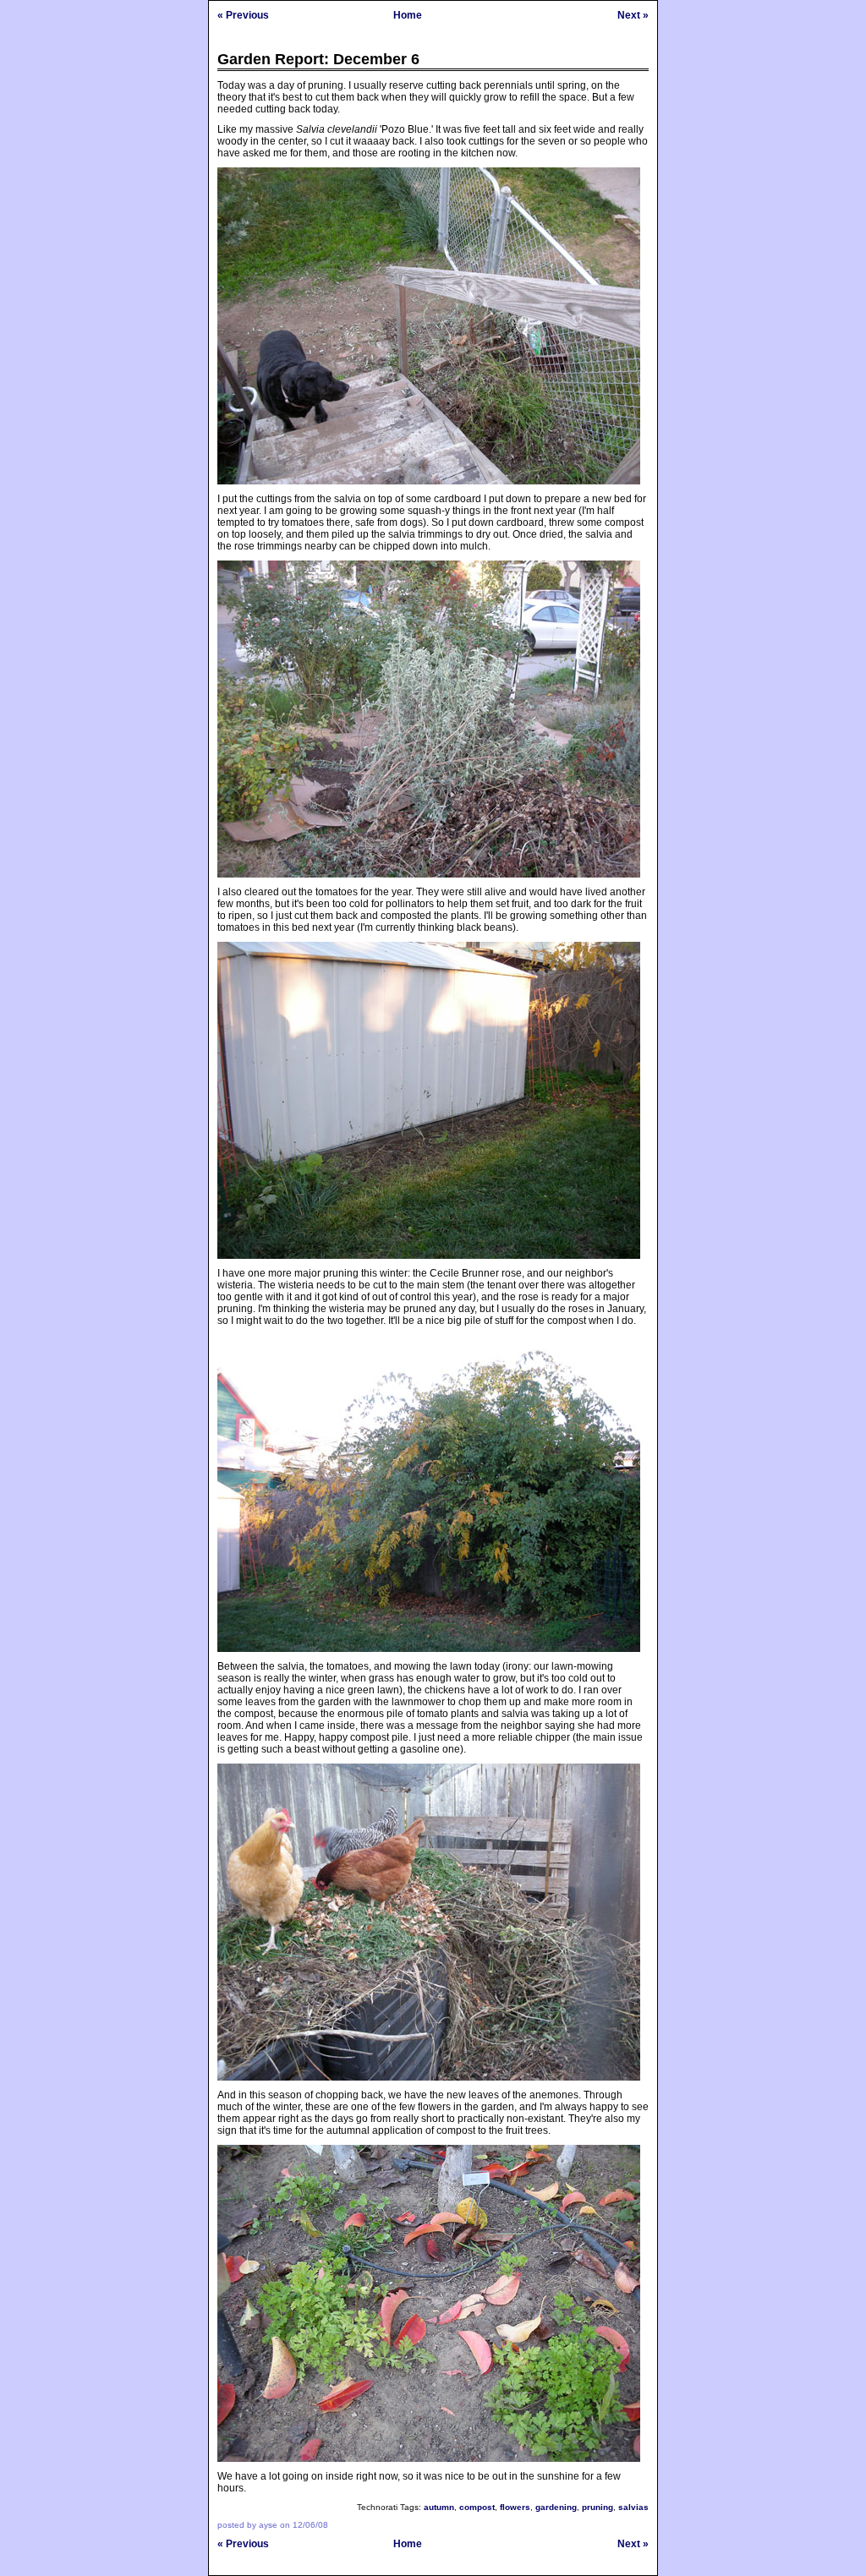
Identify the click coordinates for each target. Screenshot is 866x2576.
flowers (515, 2507)
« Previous (243, 15)
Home (408, 15)
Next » (633, 15)
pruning (597, 2507)
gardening (556, 2507)
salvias (633, 2507)
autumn (439, 2507)
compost (477, 2507)
